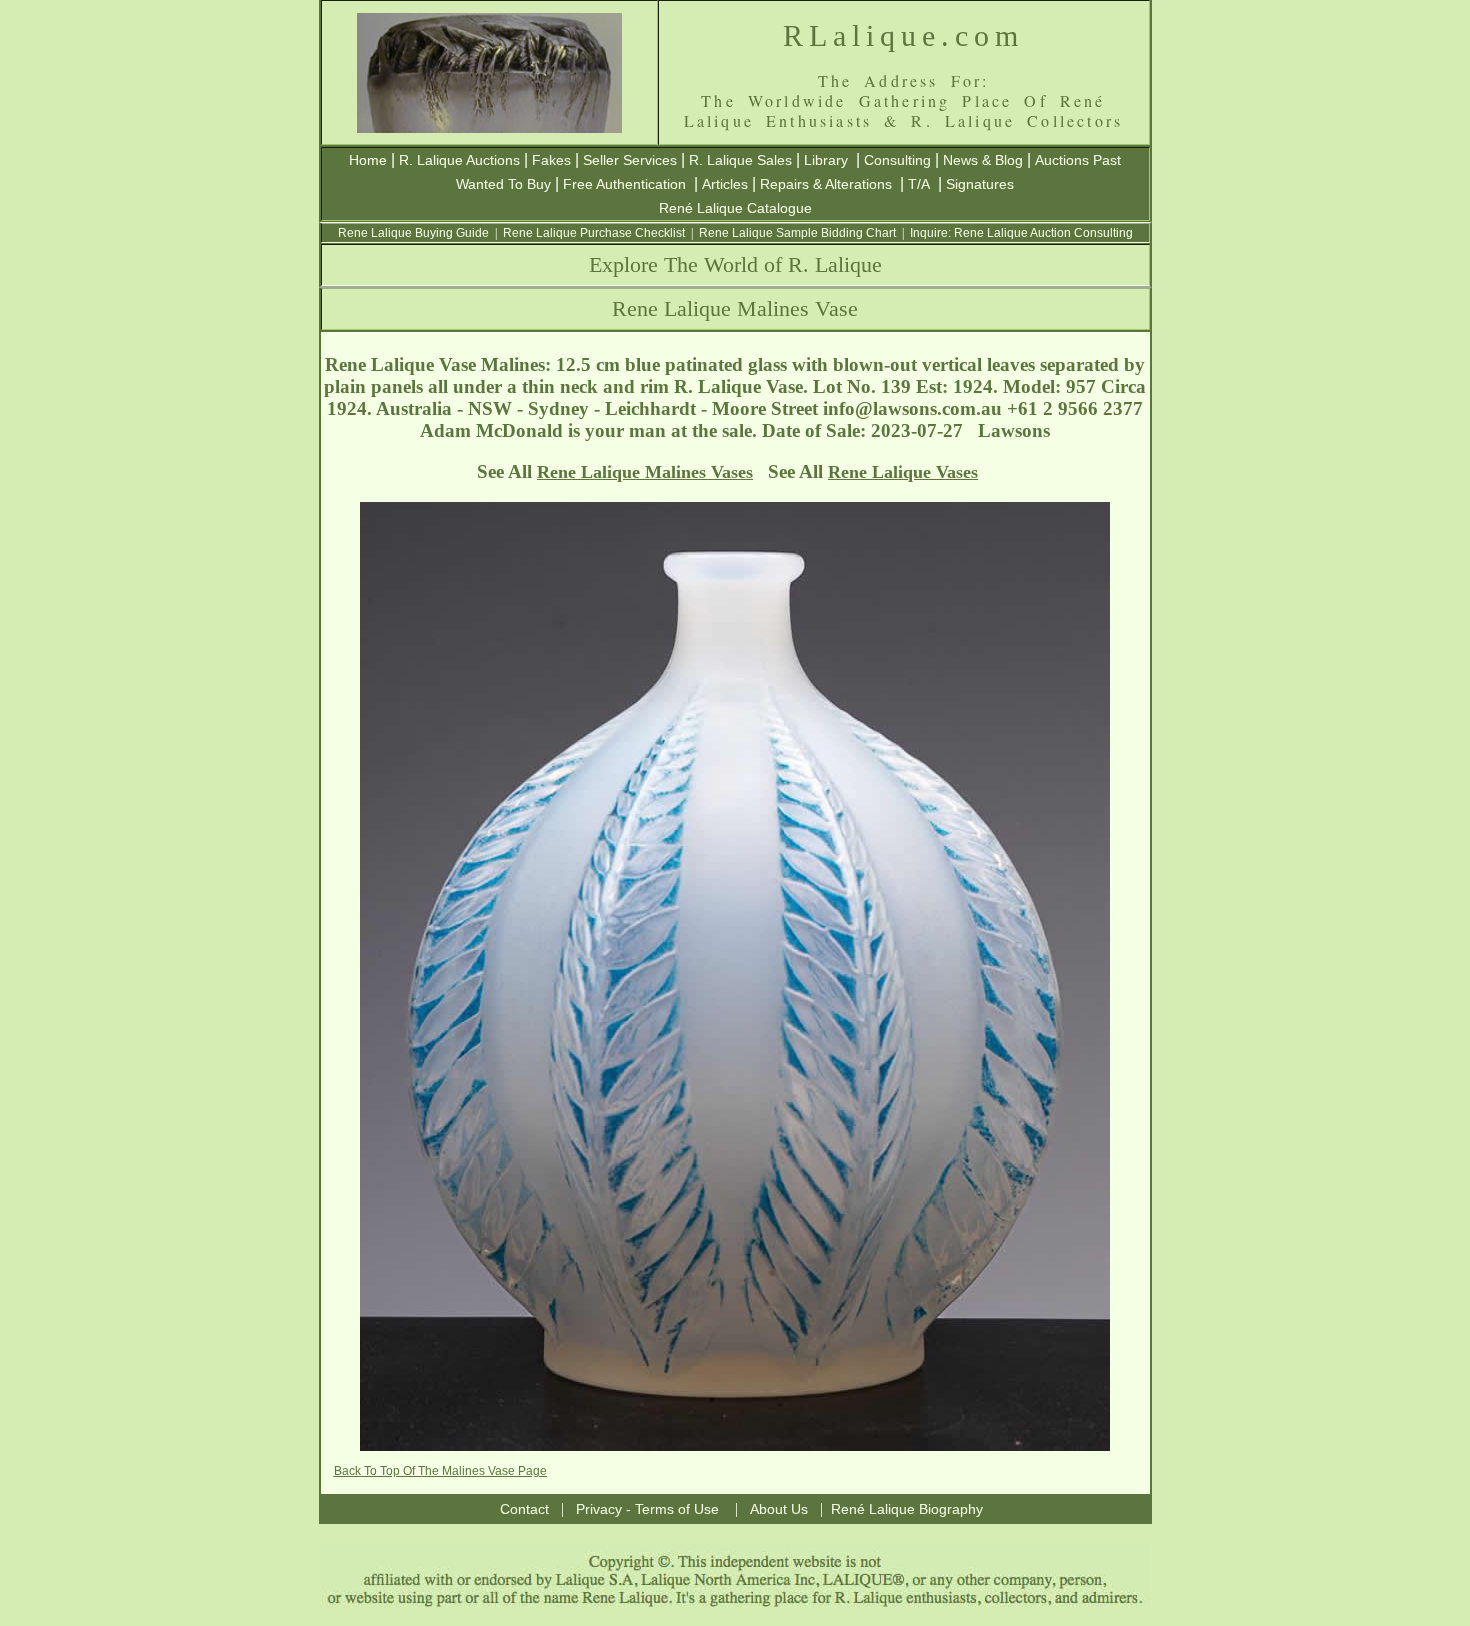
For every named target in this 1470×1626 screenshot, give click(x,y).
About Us (779, 1509)
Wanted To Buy (503, 184)
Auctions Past (1078, 160)
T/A (919, 184)
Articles (725, 184)
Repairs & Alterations (826, 184)
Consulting (897, 160)
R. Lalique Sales (740, 160)
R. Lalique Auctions (459, 160)
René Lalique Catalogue (735, 208)
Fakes (551, 160)
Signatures (980, 184)
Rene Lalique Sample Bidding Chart (797, 233)
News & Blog (983, 160)
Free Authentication (624, 184)
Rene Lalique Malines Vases (645, 472)
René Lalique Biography (907, 1509)
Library (826, 160)
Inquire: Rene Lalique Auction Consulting (1021, 233)
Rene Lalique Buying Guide (413, 233)
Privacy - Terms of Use (647, 1509)
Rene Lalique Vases (903, 472)
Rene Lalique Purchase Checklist (594, 233)
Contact (524, 1509)
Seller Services (630, 160)
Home (368, 160)
